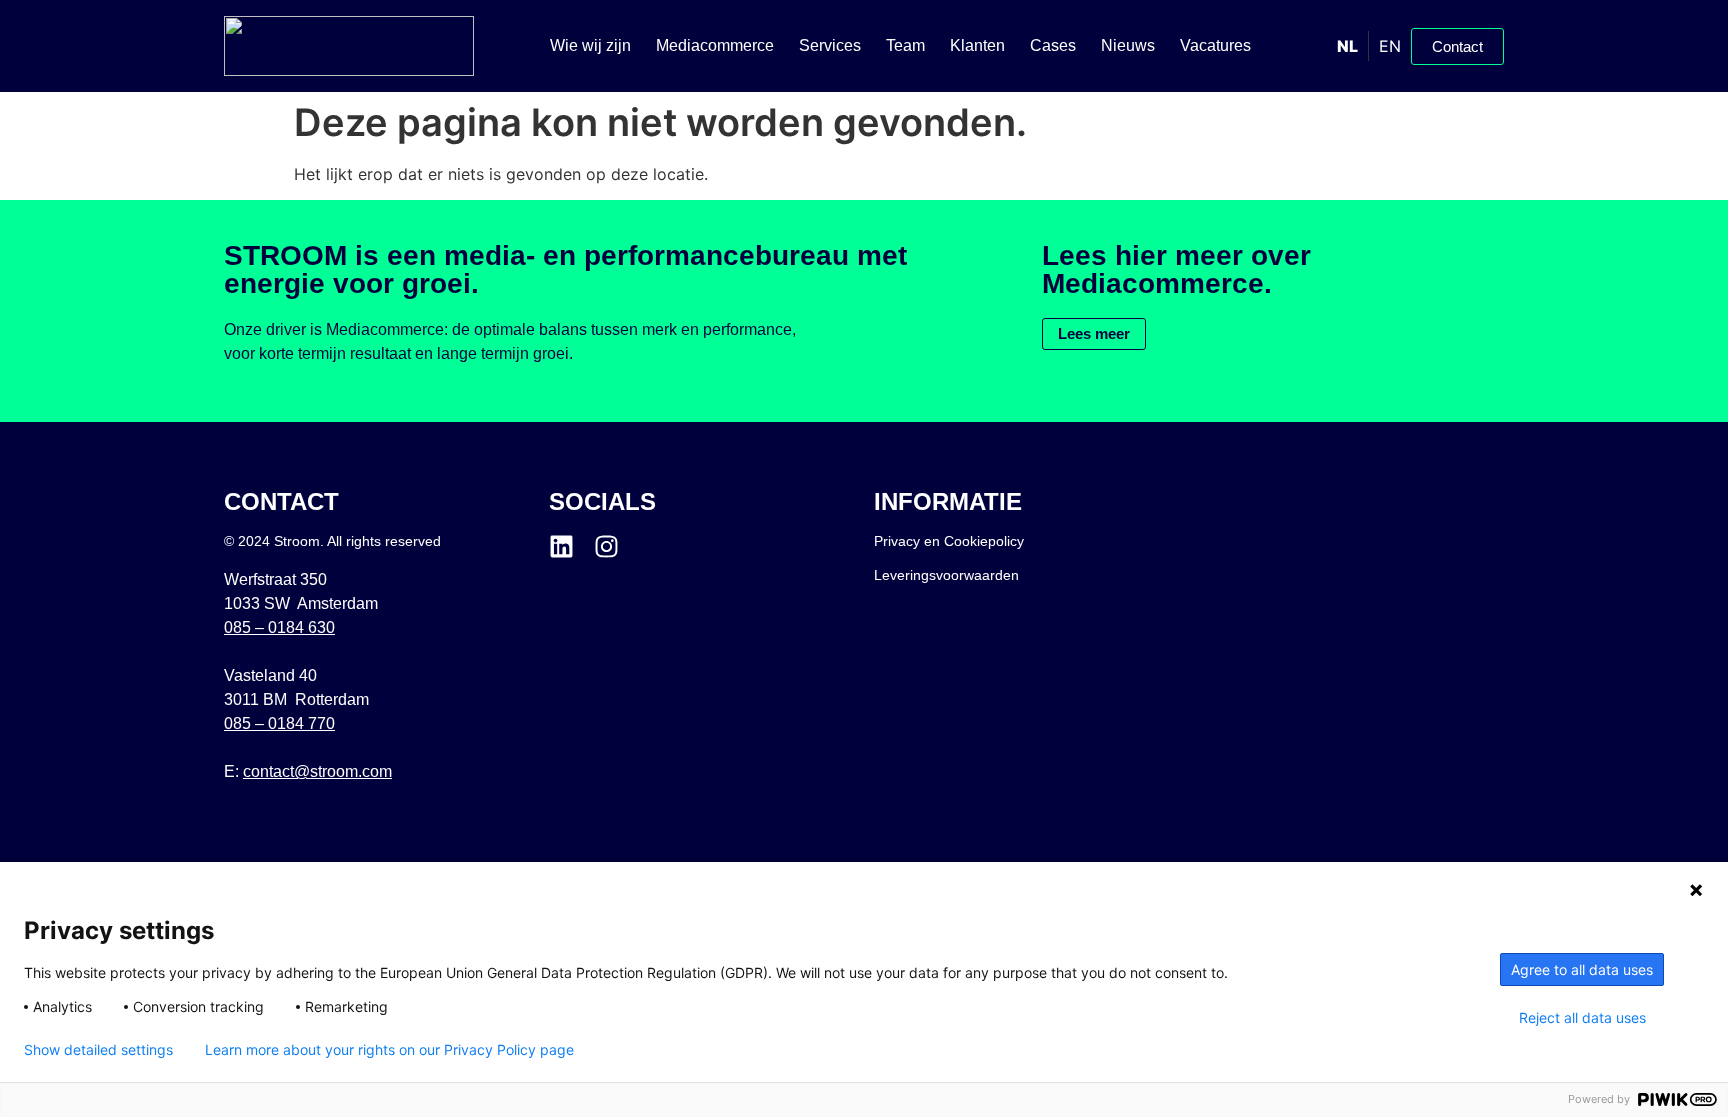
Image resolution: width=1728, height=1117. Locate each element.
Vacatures (1215, 45)
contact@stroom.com (317, 771)
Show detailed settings (98, 1050)
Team (905, 45)
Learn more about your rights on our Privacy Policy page (389, 1050)
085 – (279, 627)
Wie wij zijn (590, 45)
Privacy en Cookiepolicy (949, 541)
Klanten (977, 45)
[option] (1389, 46)
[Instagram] (606, 546)
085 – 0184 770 (279, 723)
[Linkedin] (561, 546)
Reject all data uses (1582, 1018)
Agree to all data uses (1582, 969)
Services (830, 45)
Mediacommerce (715, 45)
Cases (1053, 45)
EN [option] (1390, 46)
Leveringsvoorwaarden (946, 575)
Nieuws (1128, 45)
